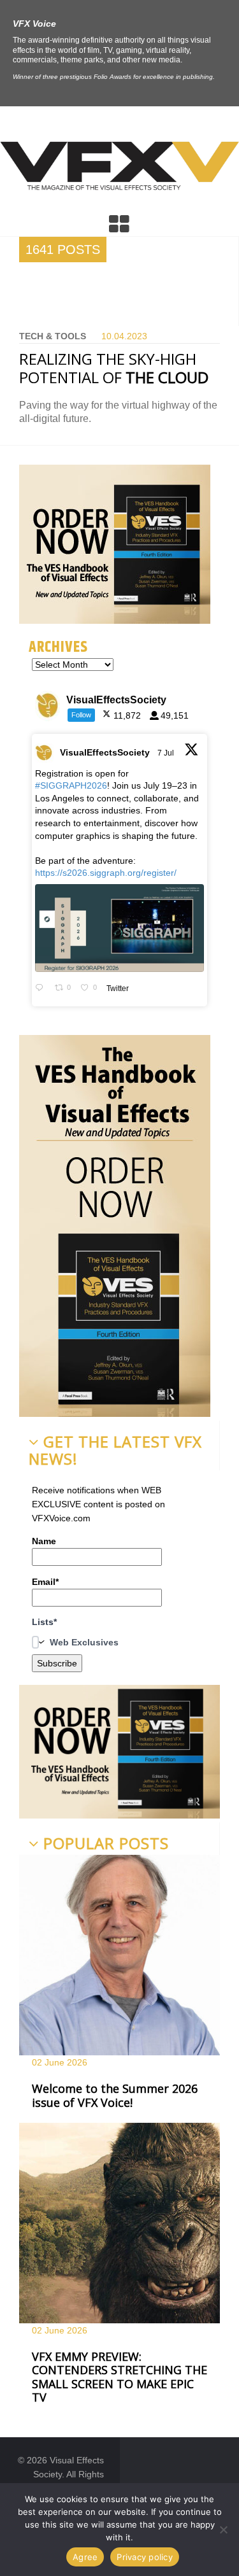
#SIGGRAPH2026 (71, 785)
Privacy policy (145, 2557)
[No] (223, 2530)
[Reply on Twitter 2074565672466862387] (42, 989)
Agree (85, 2557)
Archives (58, 647)
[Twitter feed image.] (119, 928)
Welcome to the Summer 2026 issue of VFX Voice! (115, 2095)
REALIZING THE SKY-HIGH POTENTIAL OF (114, 368)
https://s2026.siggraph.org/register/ (106, 873)
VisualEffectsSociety (105, 752)
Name (44, 1541)
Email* (45, 1582)
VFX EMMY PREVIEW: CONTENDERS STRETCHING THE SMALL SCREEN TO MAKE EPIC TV (119, 2377)
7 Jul (167, 753)
